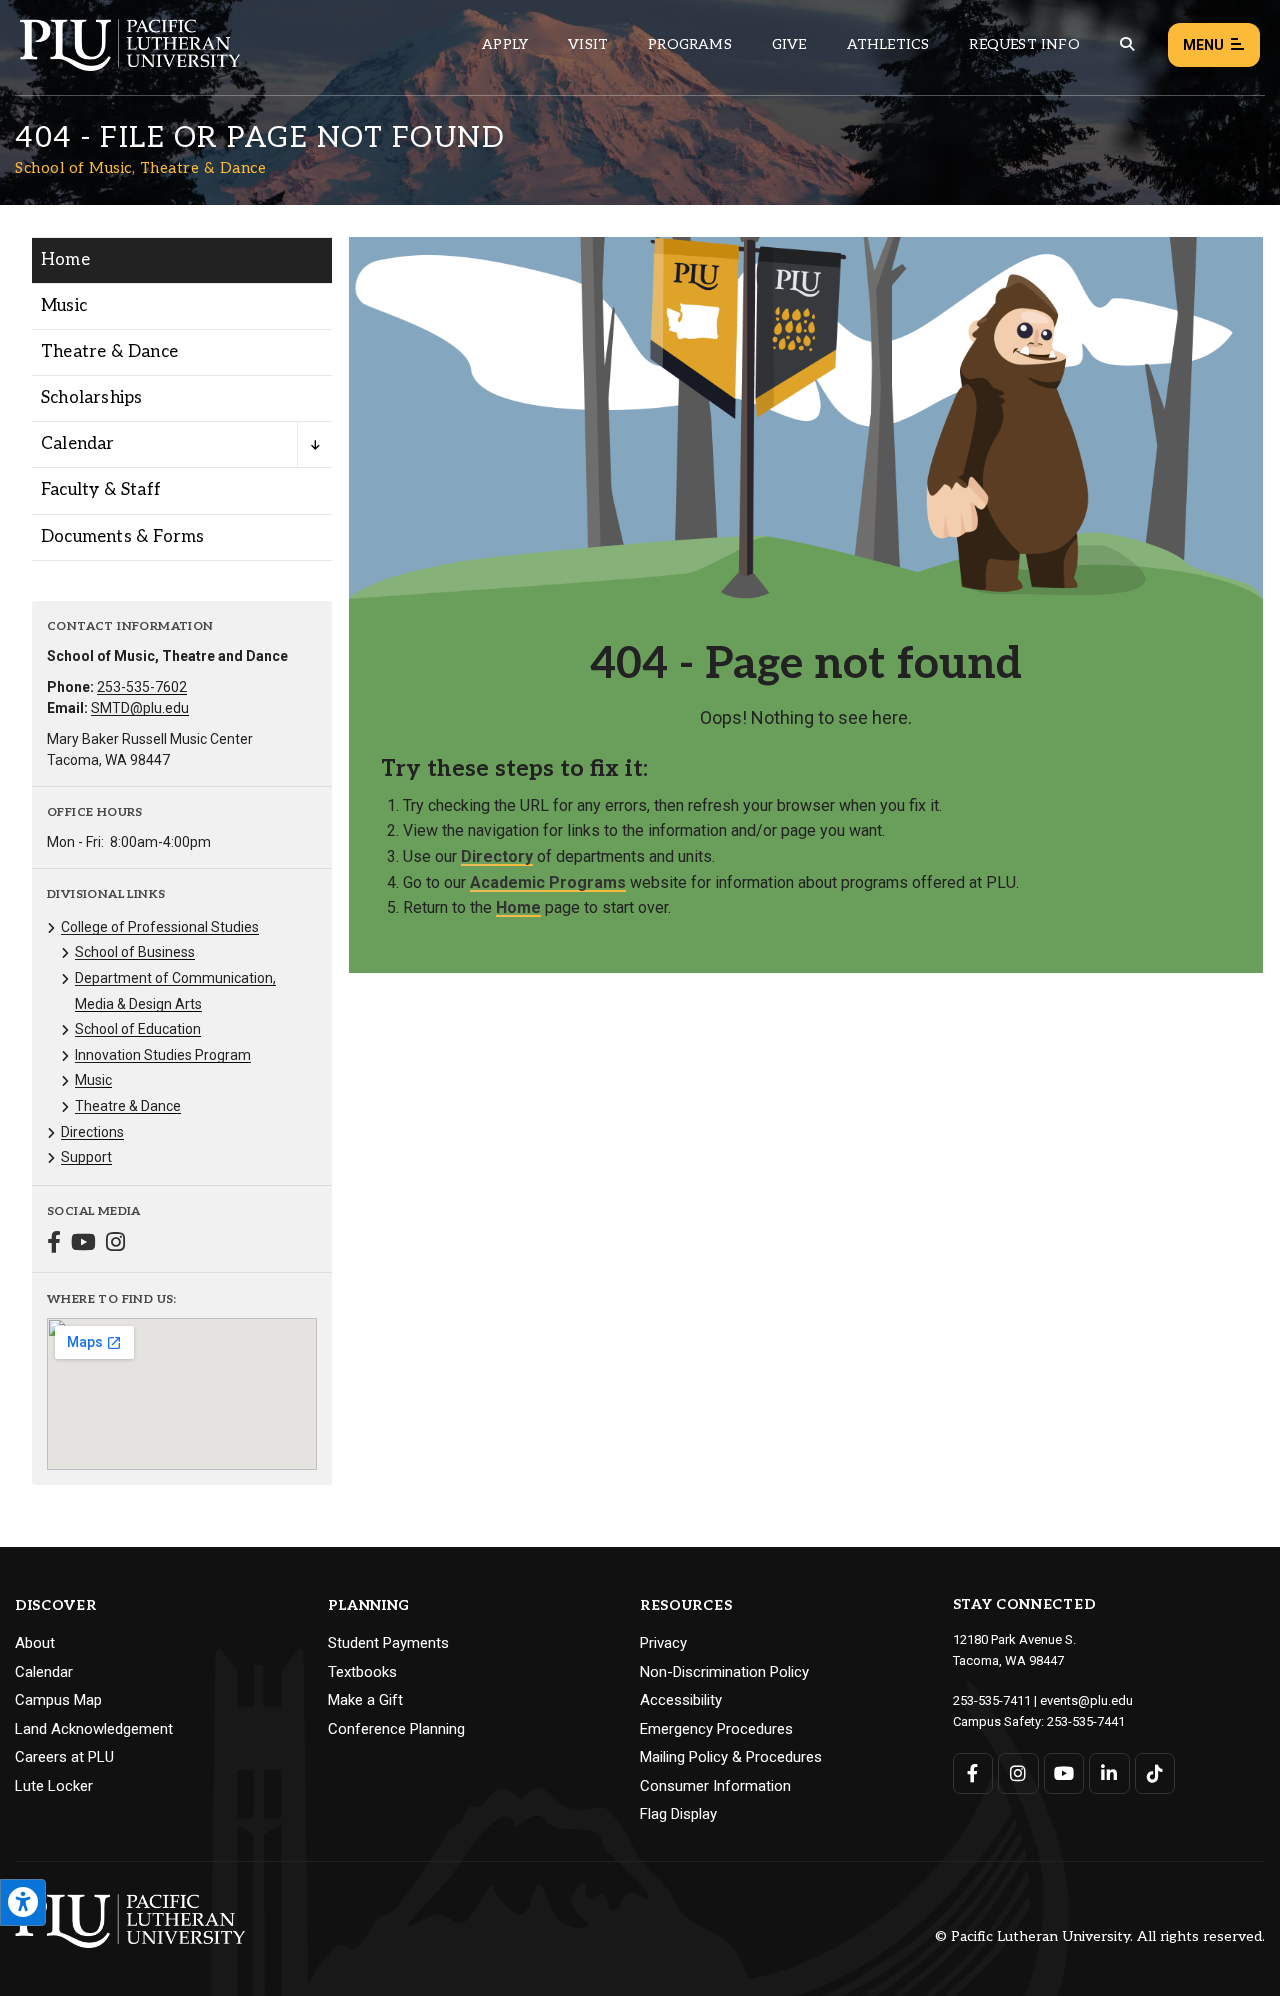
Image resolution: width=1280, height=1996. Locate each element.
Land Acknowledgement (94, 1729)
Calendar (78, 444)
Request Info (1024, 44)
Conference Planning (396, 1729)
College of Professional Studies (160, 927)
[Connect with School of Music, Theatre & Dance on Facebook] (54, 1244)
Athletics (888, 44)
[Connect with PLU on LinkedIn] (1109, 1773)
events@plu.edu (1086, 1700)
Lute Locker (54, 1786)
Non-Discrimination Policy (724, 1672)
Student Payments (388, 1643)
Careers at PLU (64, 1757)
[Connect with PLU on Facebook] (973, 1773)
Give (789, 44)
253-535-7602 (142, 687)
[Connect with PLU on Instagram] (1018, 1773)
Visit (588, 44)
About (35, 1643)
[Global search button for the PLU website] (1127, 44)
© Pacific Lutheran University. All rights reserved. (1100, 1937)
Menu (1203, 45)
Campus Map (58, 1700)
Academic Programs (548, 882)
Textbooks (362, 1672)
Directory (497, 856)
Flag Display (678, 1814)
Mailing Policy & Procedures (731, 1757)
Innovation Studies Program (163, 1055)
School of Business (135, 952)
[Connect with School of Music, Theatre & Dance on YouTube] (83, 1244)
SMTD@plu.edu (140, 708)
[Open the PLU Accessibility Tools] (23, 1902)
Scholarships (91, 398)
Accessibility (681, 1700)
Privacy (663, 1643)
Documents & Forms (122, 537)
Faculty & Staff (101, 490)
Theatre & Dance (109, 352)
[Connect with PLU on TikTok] (1155, 1773)
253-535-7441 (1086, 1721)
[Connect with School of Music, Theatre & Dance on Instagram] (115, 1244)
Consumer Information (715, 1786)
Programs (690, 44)
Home (65, 260)
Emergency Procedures (716, 1729)
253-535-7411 (992, 1700)
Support (86, 1157)
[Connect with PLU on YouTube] (1064, 1773)
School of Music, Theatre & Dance (140, 168)
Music (64, 306)
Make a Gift (365, 1700)
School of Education (138, 1029)
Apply (505, 44)
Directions (92, 1132)
